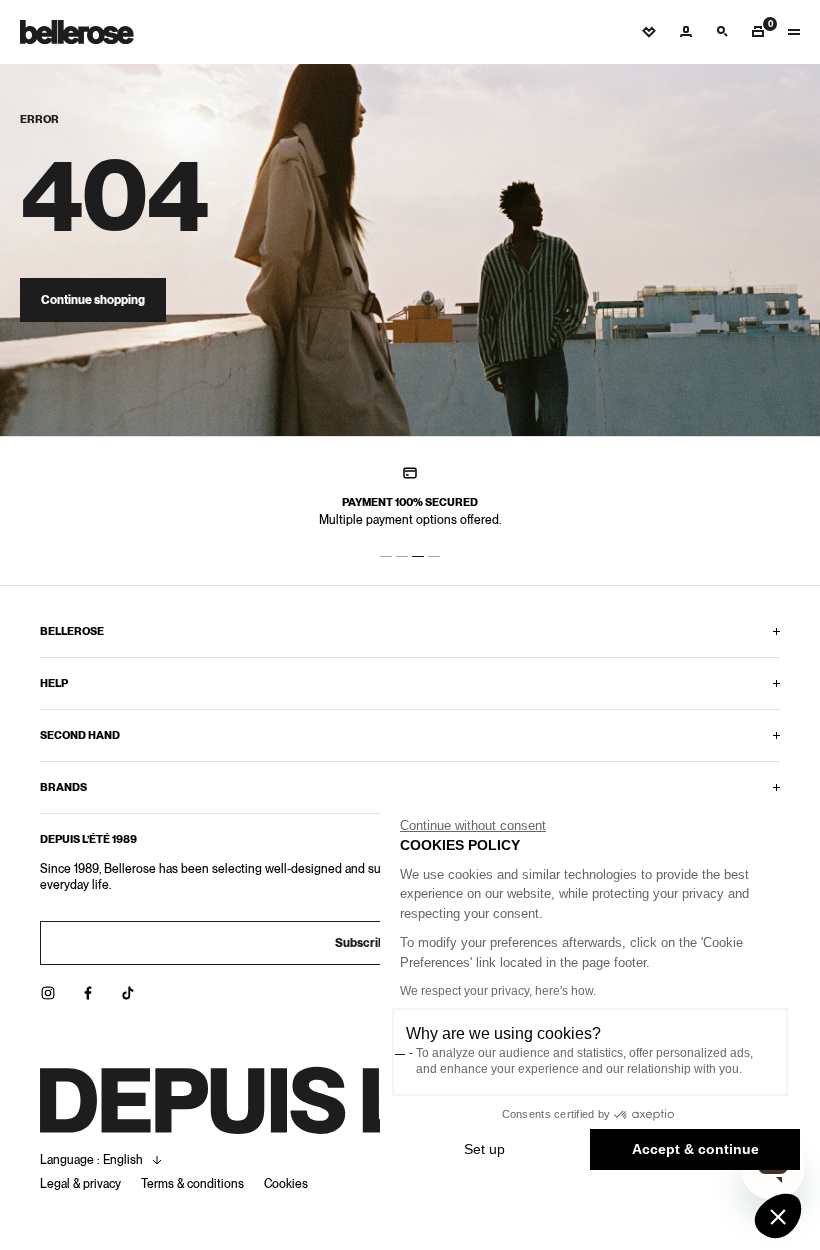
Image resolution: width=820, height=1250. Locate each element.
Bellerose (72, 631)
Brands (63, 787)
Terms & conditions (192, 1184)
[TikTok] (128, 993)
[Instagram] (48, 993)
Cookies (286, 1184)
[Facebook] (88, 993)
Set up (484, 1149)
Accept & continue (695, 1149)
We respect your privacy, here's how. (498, 991)
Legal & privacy (80, 1184)
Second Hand (80, 735)
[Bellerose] (77, 32)
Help (54, 683)
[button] (778, 1216)
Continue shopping (93, 300)
